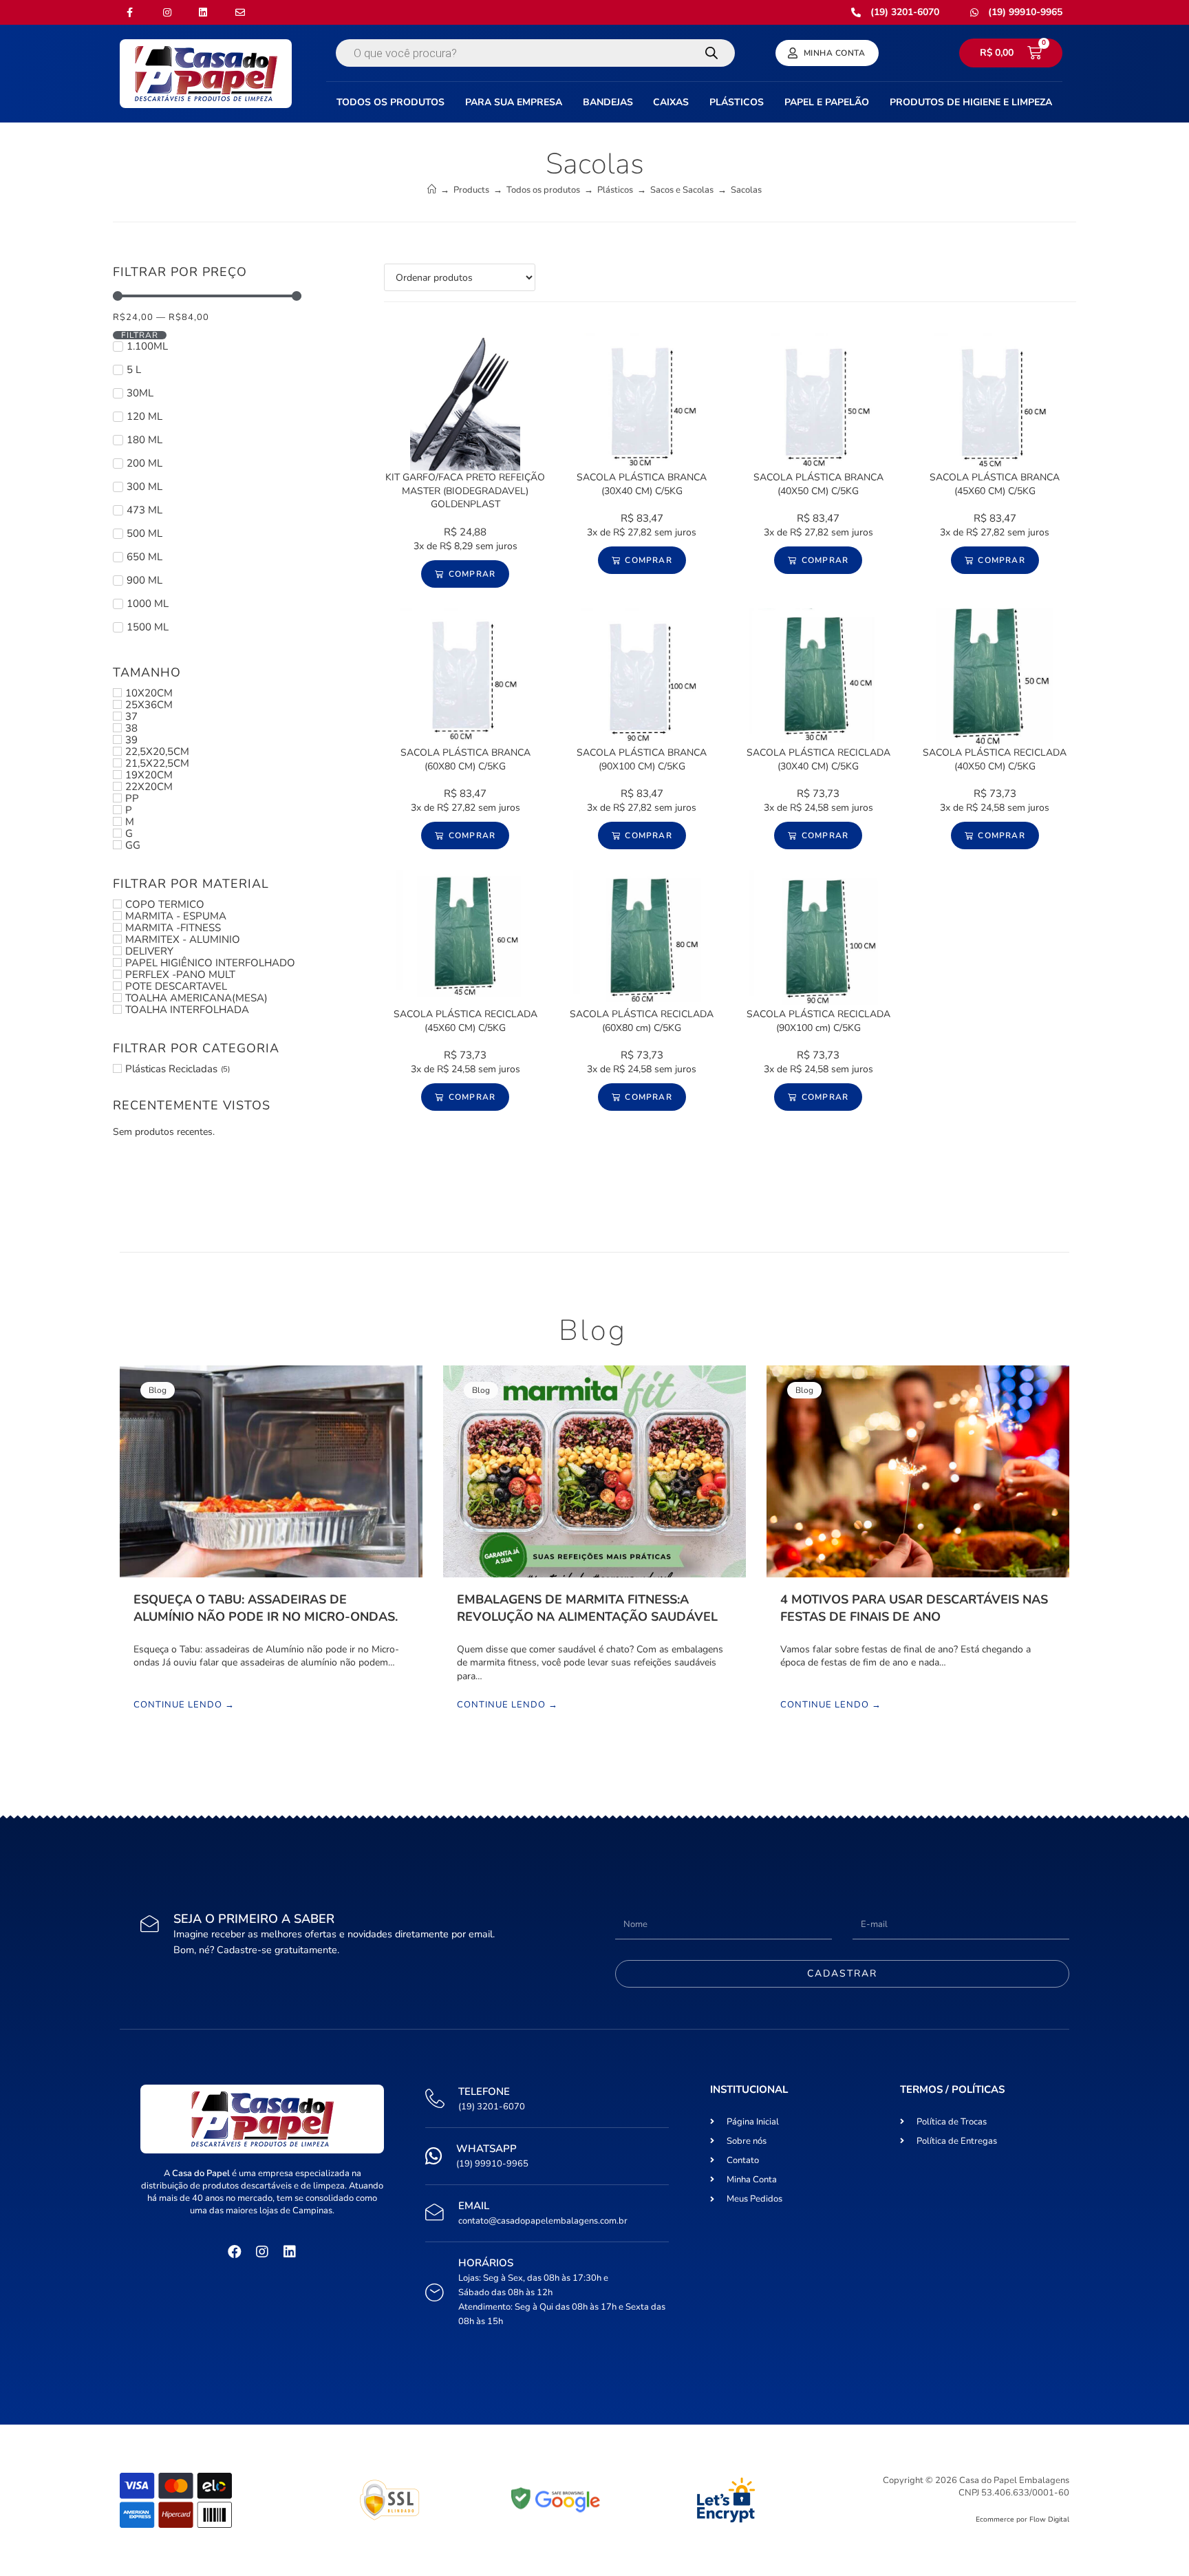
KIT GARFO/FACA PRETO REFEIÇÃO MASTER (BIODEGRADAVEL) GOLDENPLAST (465, 491)
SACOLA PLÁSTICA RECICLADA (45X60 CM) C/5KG (465, 1021)
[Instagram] (262, 2252)
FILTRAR (140, 335)
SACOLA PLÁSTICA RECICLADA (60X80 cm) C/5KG (642, 1021)
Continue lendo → (184, 1705)
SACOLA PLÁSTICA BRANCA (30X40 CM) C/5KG (642, 484)
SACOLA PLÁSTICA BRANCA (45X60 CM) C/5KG (995, 484)
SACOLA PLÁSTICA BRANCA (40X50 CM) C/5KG (818, 484)
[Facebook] (235, 2252)
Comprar (472, 574)
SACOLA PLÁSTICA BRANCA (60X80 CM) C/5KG (465, 759)
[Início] (432, 190)
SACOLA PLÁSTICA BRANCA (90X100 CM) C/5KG (642, 759)
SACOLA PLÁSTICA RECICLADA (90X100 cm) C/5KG (818, 1021)
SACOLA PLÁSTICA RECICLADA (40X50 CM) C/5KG (995, 759)
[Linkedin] (290, 2252)
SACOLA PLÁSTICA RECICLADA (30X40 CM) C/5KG (818, 759)
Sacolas (746, 190)
